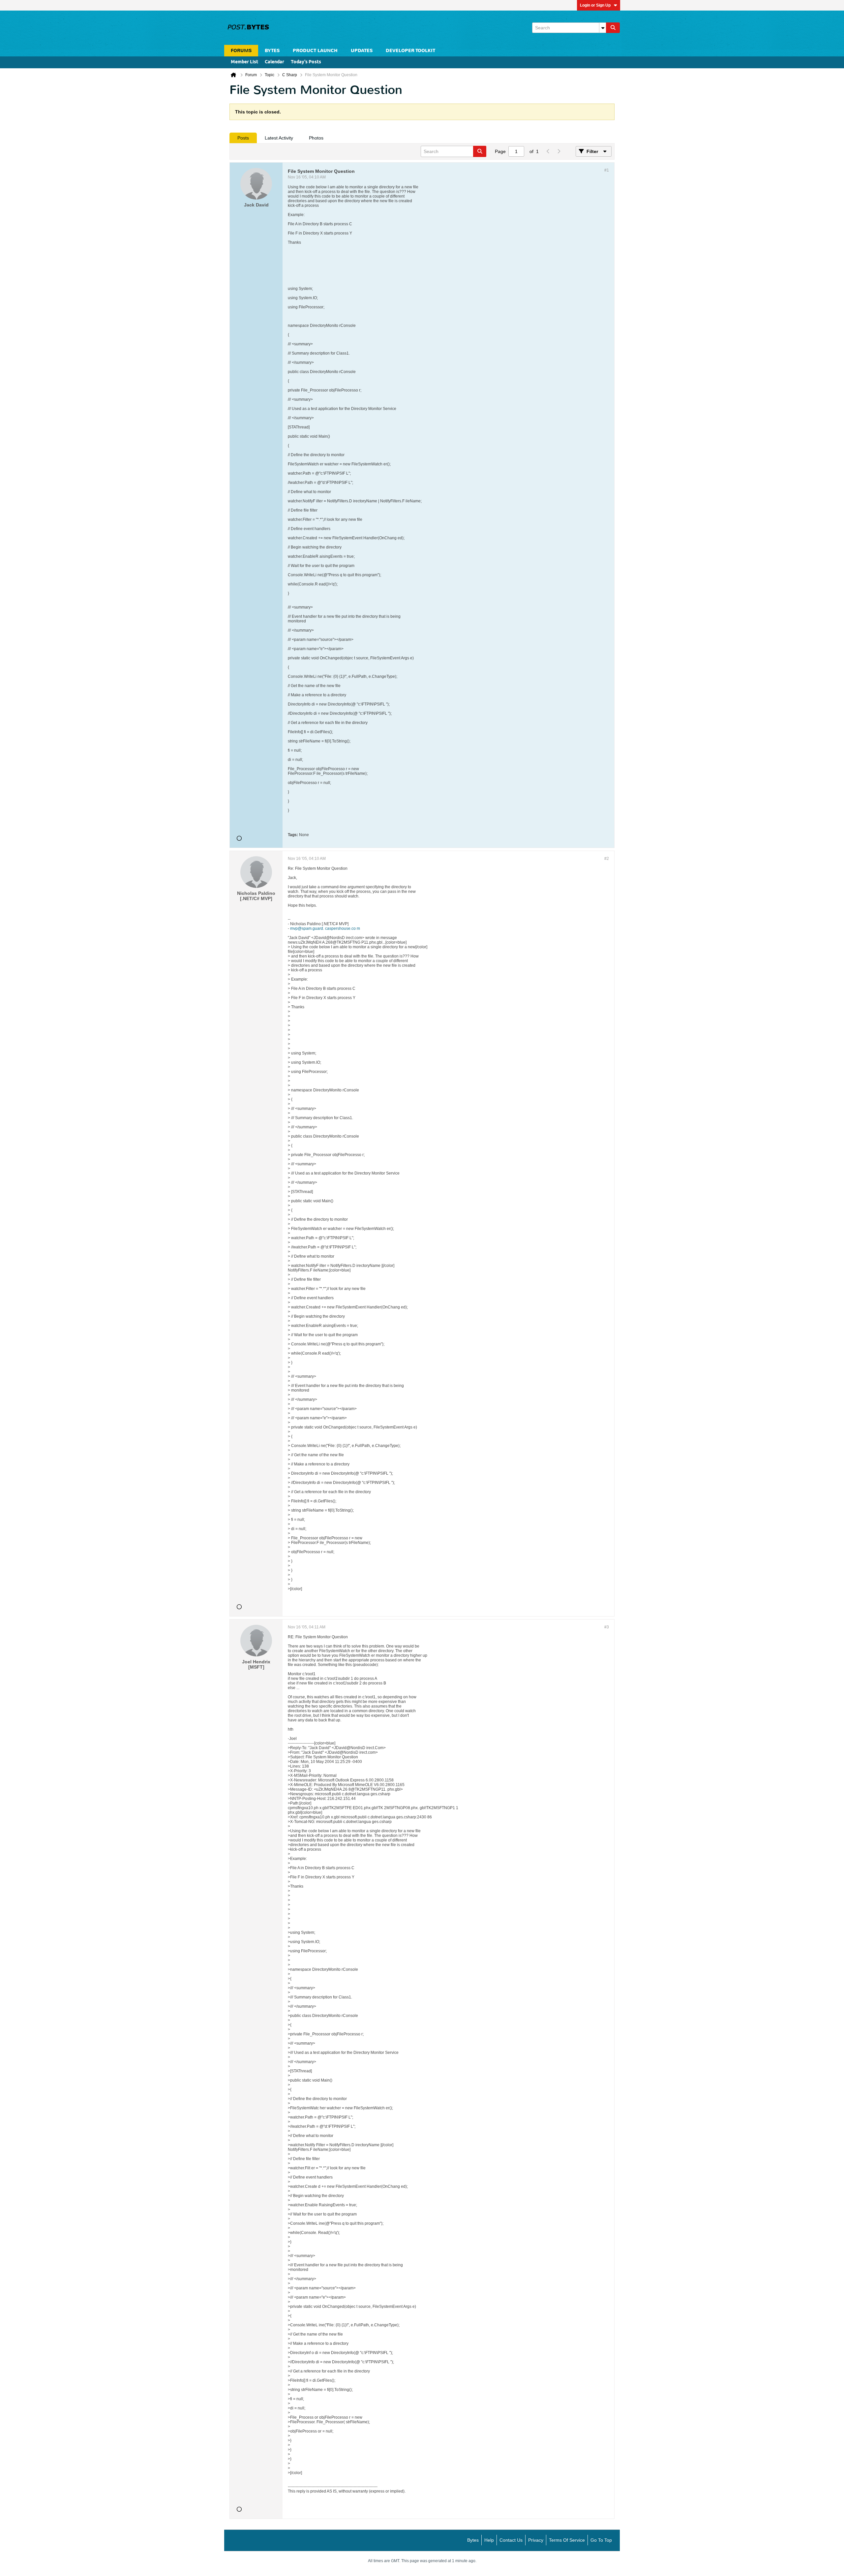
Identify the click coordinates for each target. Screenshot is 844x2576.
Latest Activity (279, 138)
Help (489, 2540)
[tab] (243, 138)
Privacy (536, 2540)
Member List (244, 62)
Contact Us (511, 2540)
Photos (316, 138)
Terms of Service (567, 2540)
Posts (243, 138)
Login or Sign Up (595, 5)
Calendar (274, 62)
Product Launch (315, 51)
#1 (607, 170)
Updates (362, 51)
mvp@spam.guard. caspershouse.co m (325, 928)
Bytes (473, 2540)
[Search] (613, 28)
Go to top (601, 2540)
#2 (607, 859)
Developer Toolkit (410, 51)
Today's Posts (306, 62)
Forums (241, 51)
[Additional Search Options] (603, 28)
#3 (607, 1627)
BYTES (272, 51)
